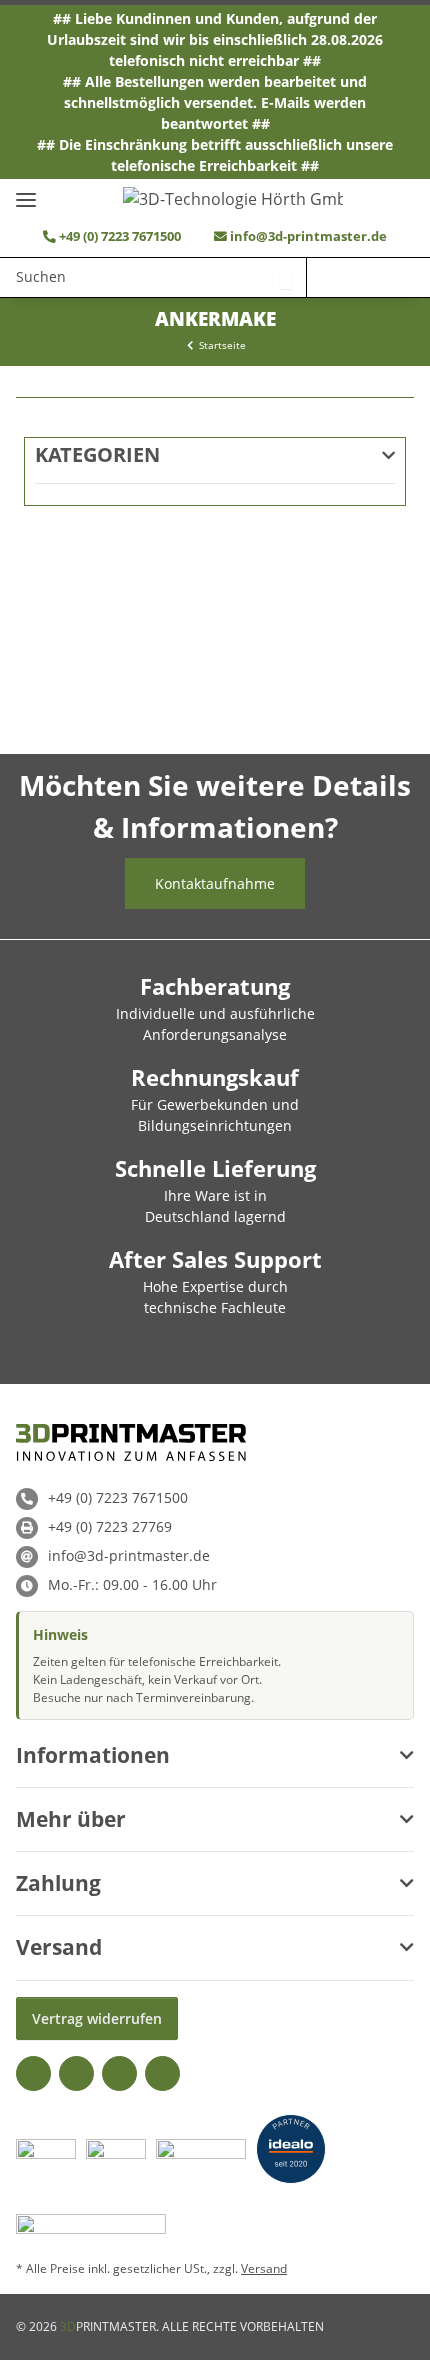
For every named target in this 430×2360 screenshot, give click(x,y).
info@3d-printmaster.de (308, 236)
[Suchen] (285, 276)
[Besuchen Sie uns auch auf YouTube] (76, 2073)
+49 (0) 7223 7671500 (118, 236)
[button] (368, 277)
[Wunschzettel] (328, 277)
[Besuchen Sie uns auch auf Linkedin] (162, 2073)
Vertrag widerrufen (97, 2018)
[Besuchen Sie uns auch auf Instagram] (119, 2073)
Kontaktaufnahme (215, 883)
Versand (264, 2268)
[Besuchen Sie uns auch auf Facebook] (33, 2073)
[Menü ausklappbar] (26, 191)
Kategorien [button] (97, 455)
